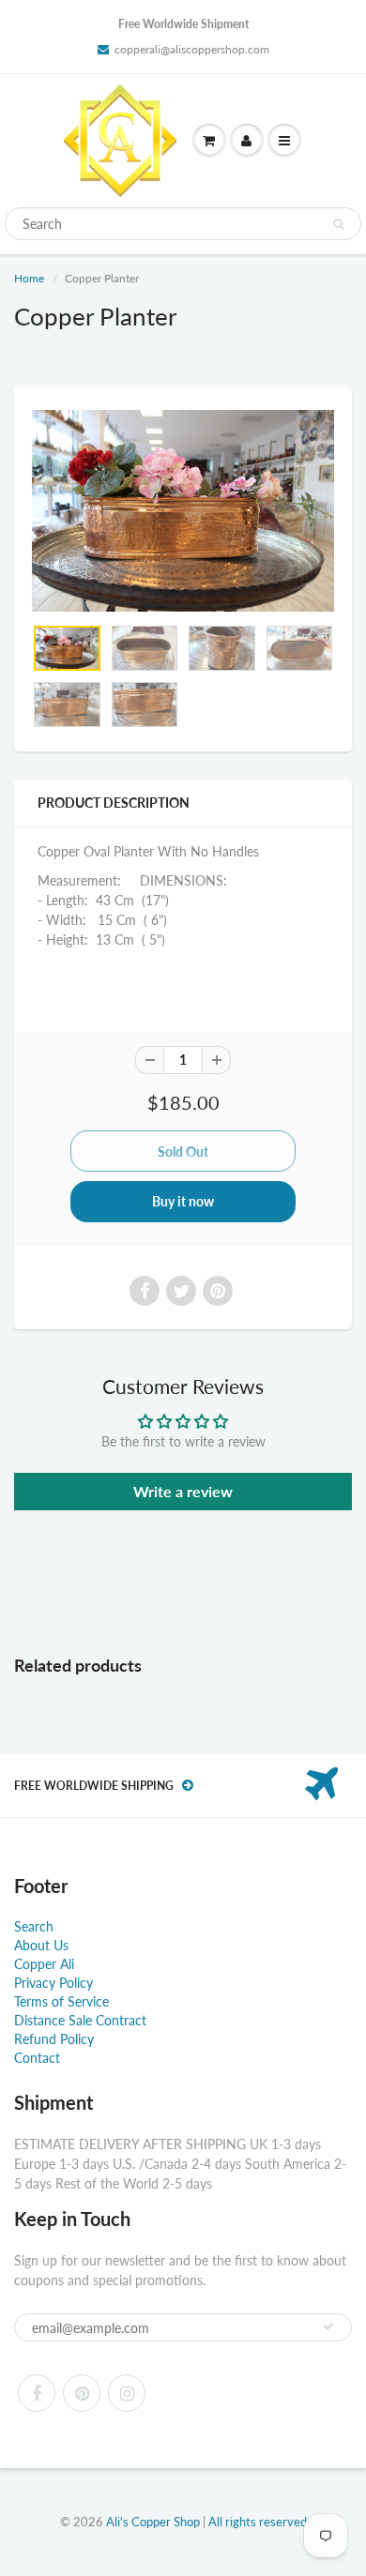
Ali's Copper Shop (153, 2522)
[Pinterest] (82, 2393)
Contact (37, 2058)
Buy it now (183, 1201)
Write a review (183, 1491)
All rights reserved (258, 2522)
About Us (41, 1945)
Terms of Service (61, 2001)
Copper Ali (44, 1964)
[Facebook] (37, 2393)
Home (29, 278)
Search (34, 1926)
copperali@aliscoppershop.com (192, 49)
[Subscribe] (328, 2326)
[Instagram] (127, 2393)
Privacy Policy (53, 1983)
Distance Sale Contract (80, 2020)
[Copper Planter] (183, 511)
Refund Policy (54, 2039)
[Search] (338, 224)
